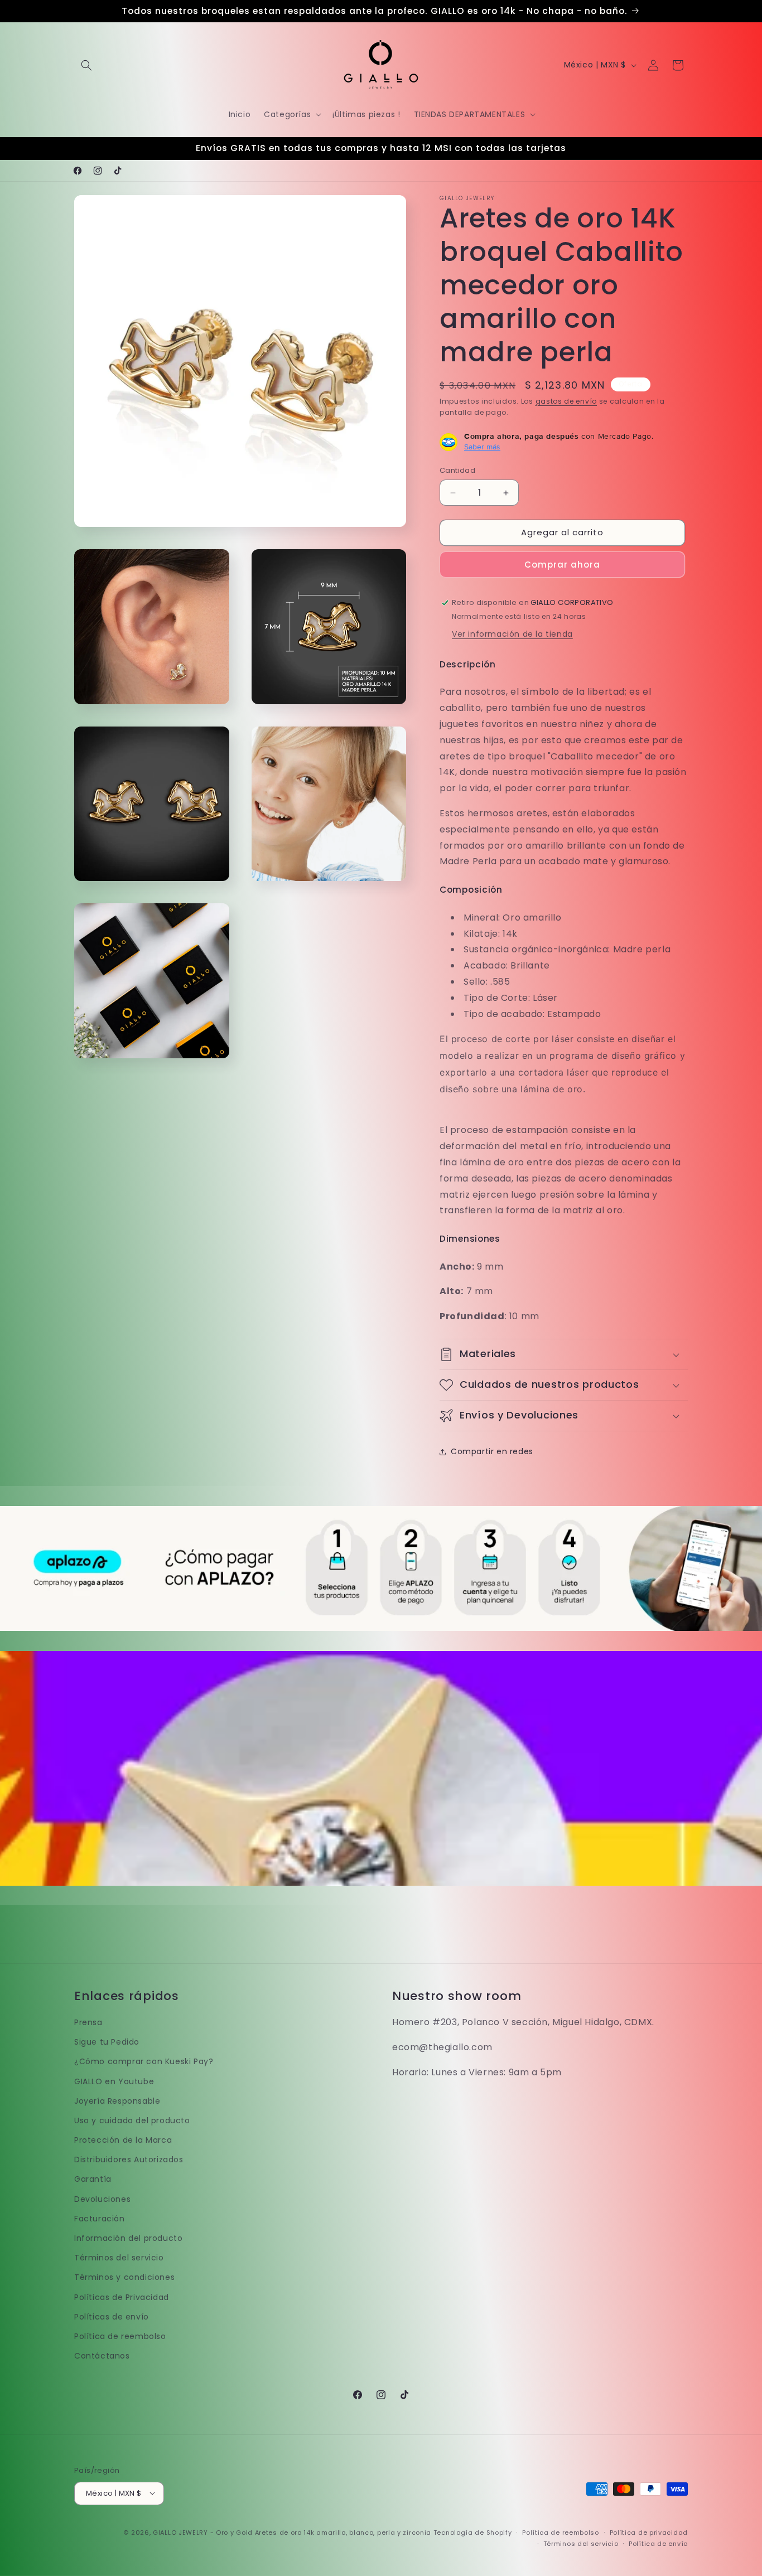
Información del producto (128, 2238)
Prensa (88, 2022)
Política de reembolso (120, 2336)
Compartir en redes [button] (492, 1452)
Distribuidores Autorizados (129, 2160)
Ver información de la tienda (512, 634)
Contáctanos (102, 2356)
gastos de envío (566, 401)
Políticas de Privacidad (122, 2297)
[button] (86, 65)
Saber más (482, 447)
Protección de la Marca (123, 2140)
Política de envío (658, 2543)
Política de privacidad (649, 2532)
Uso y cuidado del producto (132, 2120)
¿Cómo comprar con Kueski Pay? (144, 2062)
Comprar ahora (562, 565)
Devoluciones (102, 2199)
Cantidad (457, 471)
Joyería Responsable (117, 2101)
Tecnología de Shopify (473, 2532)
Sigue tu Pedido (107, 2042)
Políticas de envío (112, 2317)
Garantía (93, 2180)
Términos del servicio (119, 2258)
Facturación (100, 2219)
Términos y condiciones (124, 2278)
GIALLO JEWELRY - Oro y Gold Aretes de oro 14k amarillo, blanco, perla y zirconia (292, 2532)
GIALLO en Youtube (114, 2081)
